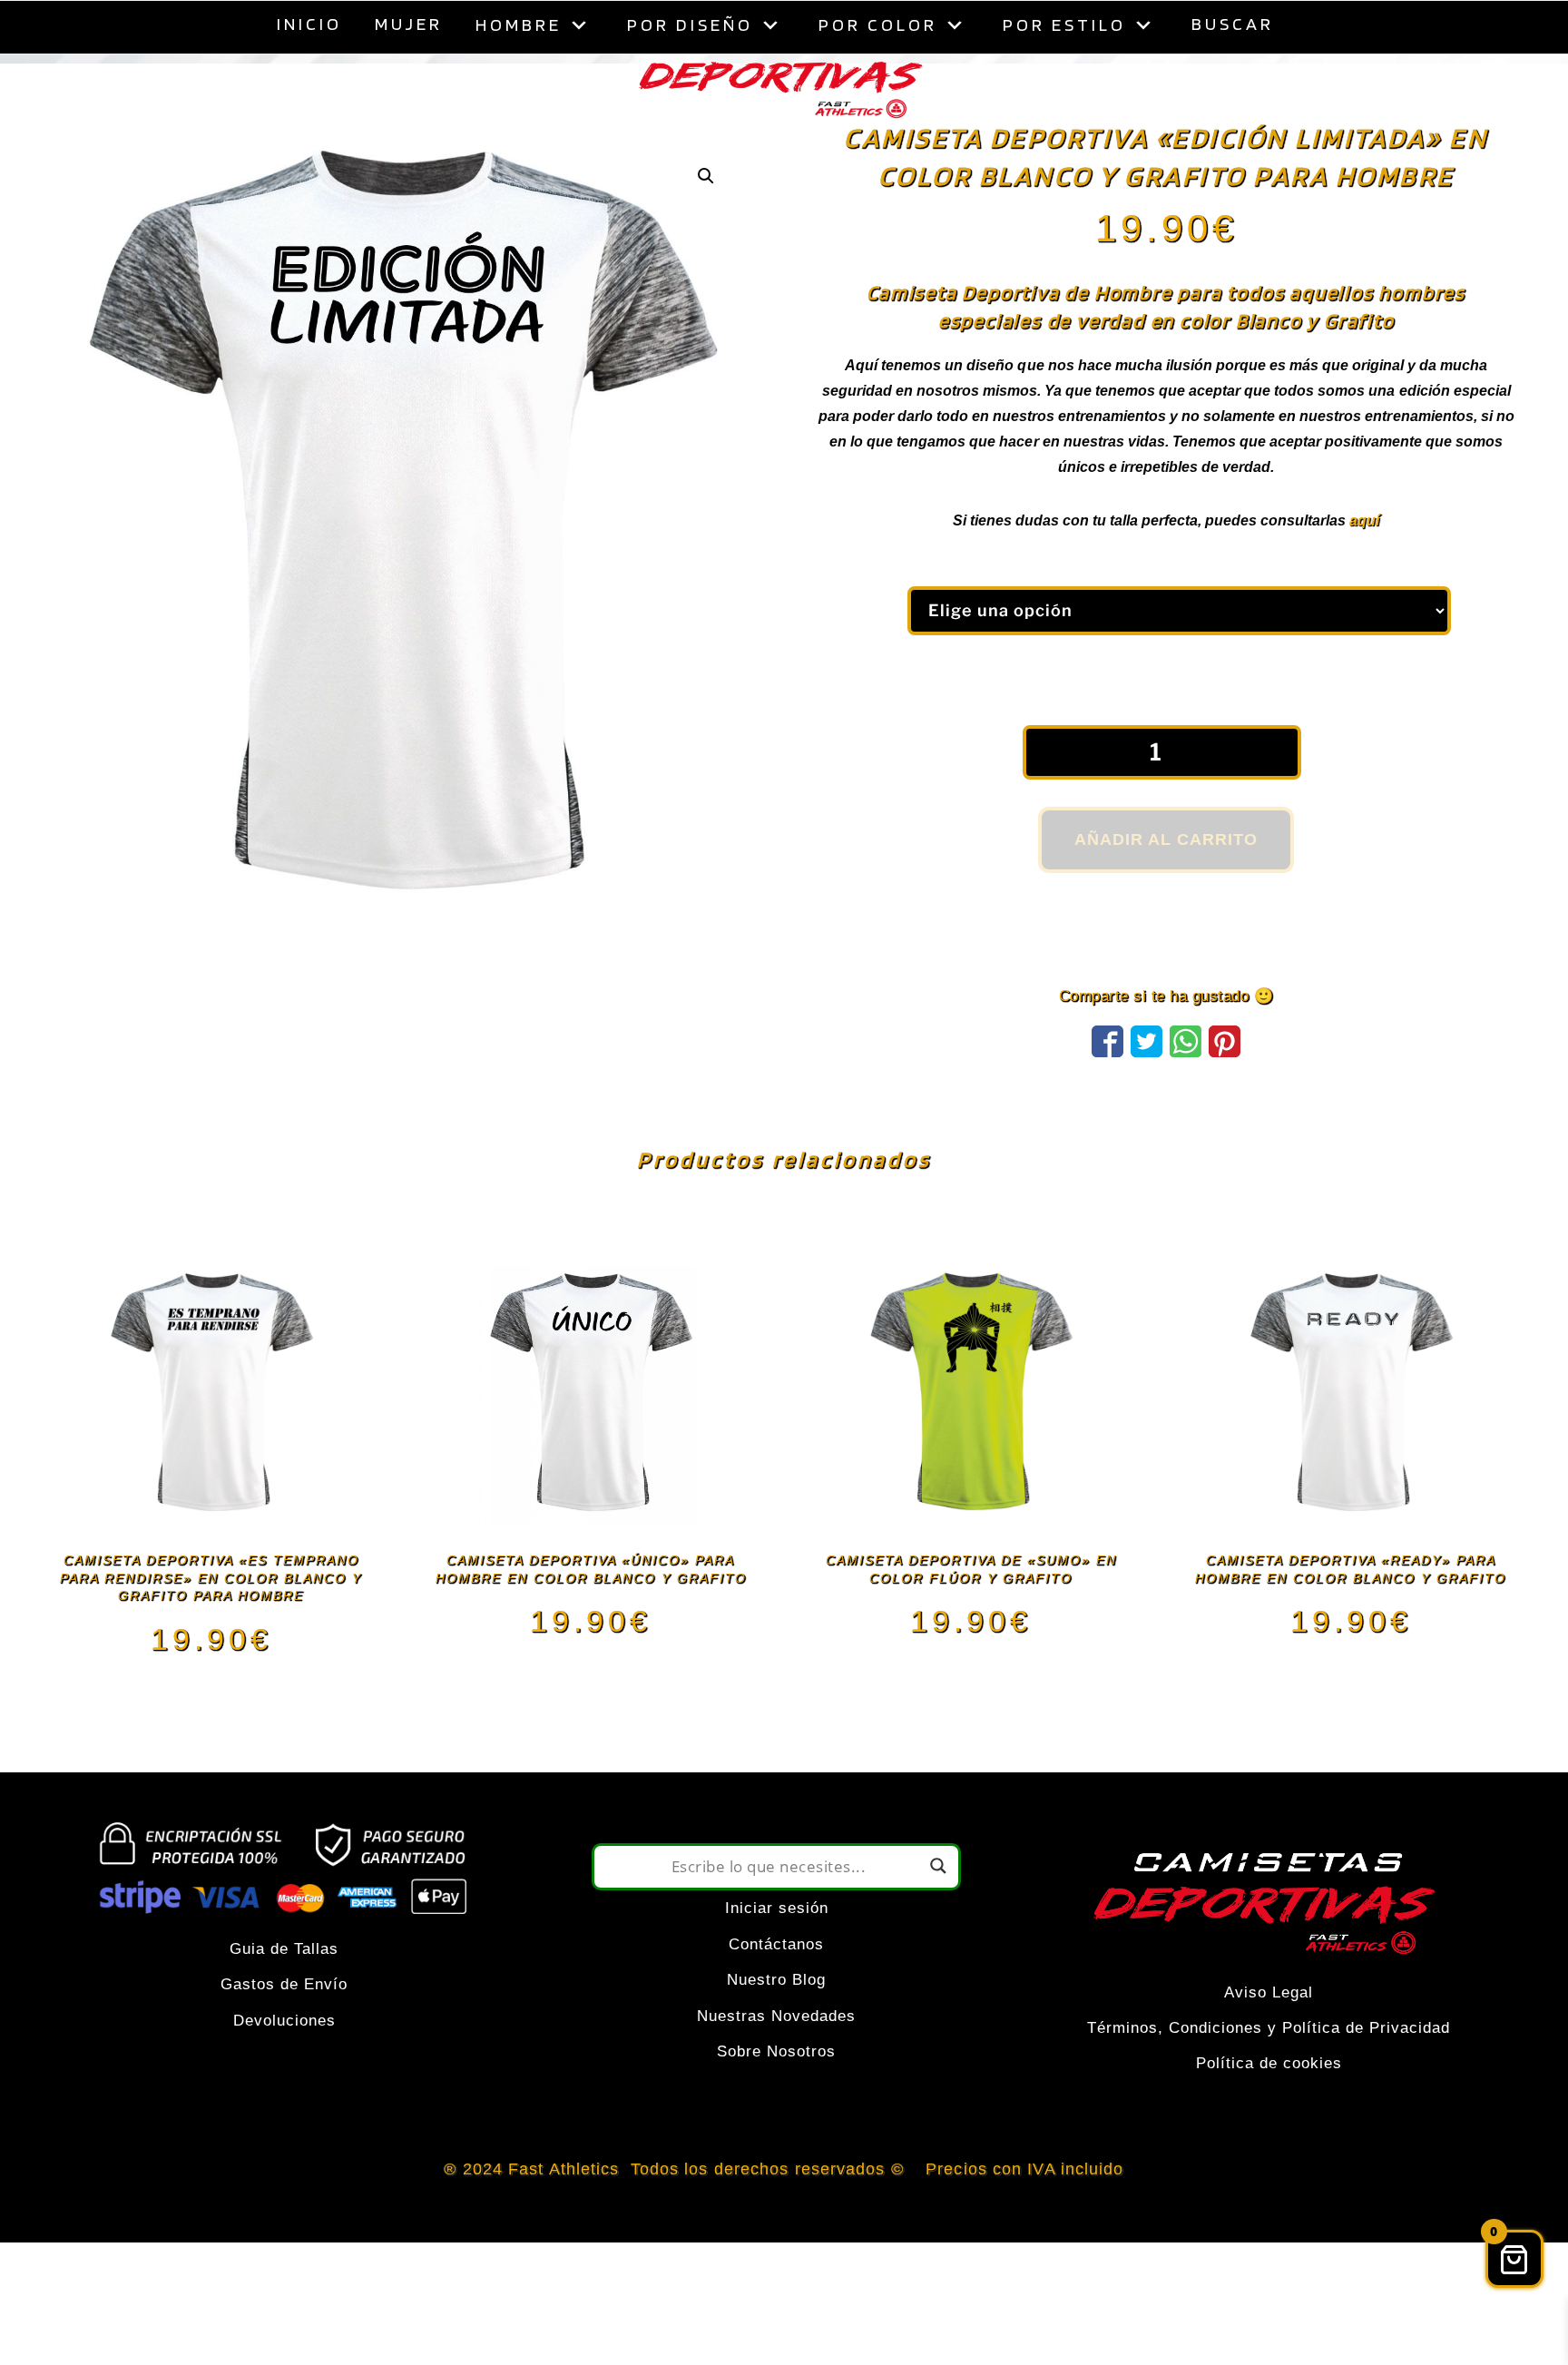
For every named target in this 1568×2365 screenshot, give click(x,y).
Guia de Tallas (284, 1994)
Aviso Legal (1269, 2038)
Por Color (878, 25)
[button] (706, 221)
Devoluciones (284, 2066)
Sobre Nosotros (776, 2097)
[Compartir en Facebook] (1107, 1084)
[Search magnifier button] (938, 1911)
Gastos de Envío (284, 2030)
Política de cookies (1269, 2109)
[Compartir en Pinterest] (1225, 1084)
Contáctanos (776, 1990)
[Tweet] (1147, 1084)
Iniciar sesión (777, 1953)
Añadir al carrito (1166, 885)
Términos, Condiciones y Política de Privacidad (1269, 2073)
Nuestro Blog (776, 2025)
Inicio (309, 24)
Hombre (519, 25)
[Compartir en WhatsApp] (1186, 1084)
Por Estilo (1064, 25)
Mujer (409, 24)
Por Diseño (690, 25)
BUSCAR (1233, 24)
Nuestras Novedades (776, 2061)
